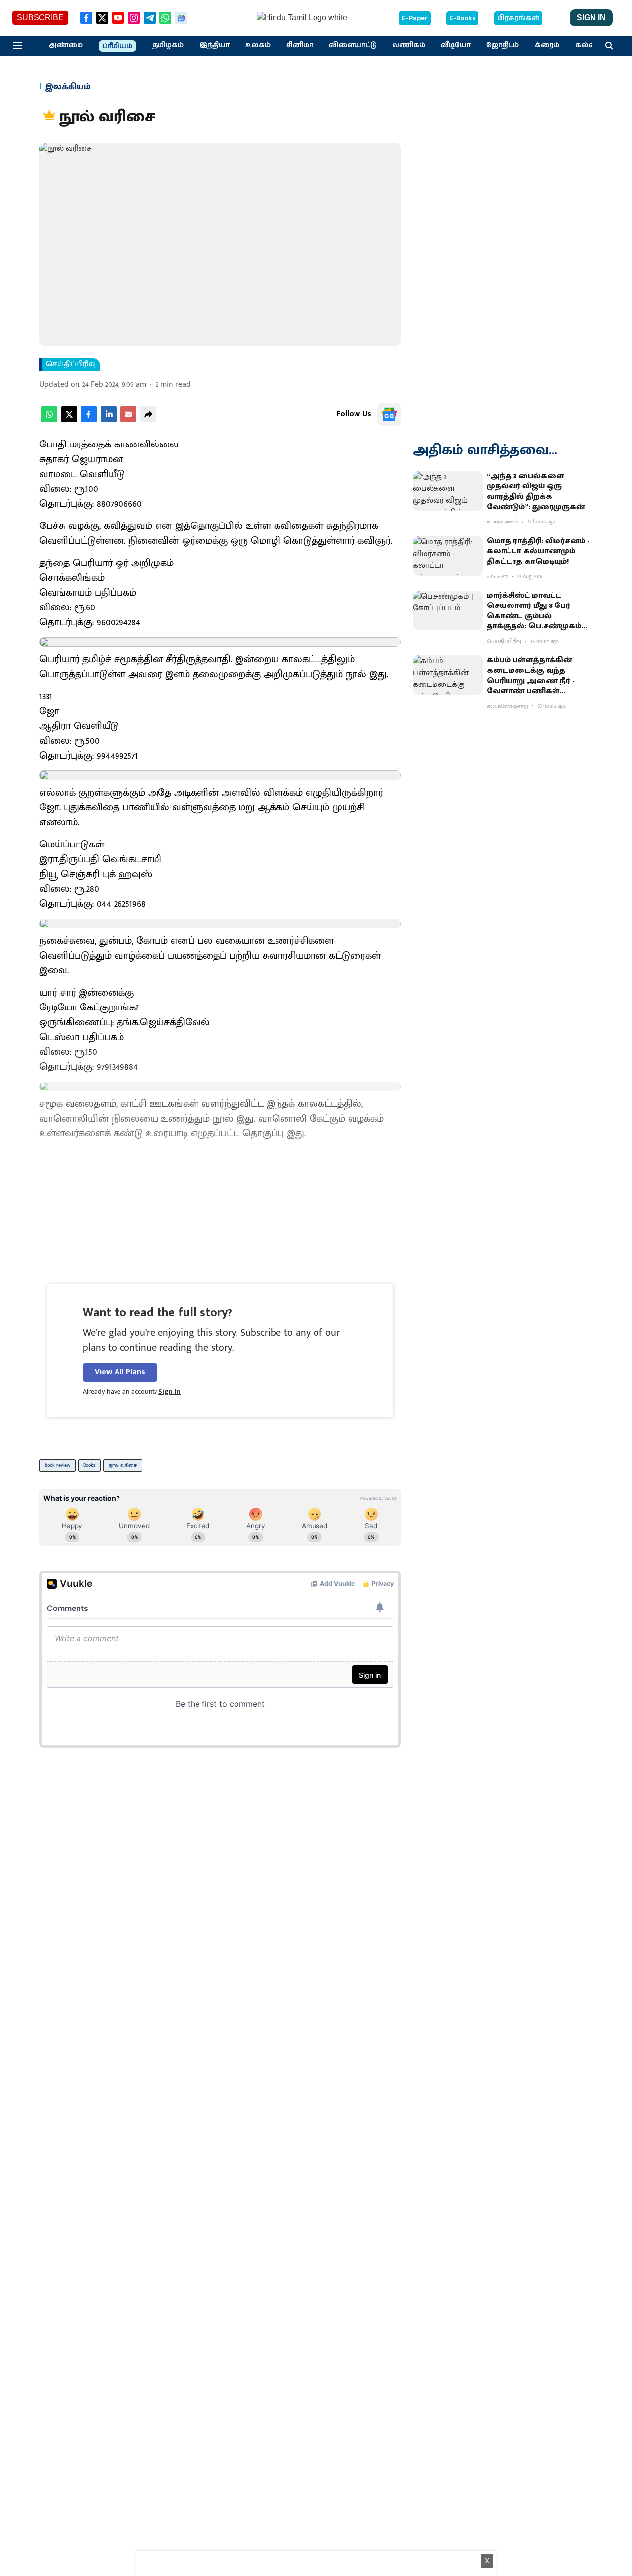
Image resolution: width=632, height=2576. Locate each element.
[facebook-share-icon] (89, 420)
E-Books (462, 18)
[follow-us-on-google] (389, 414)
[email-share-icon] (128, 420)
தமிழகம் (168, 45)
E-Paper (415, 18)
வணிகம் (409, 45)
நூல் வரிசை (123, 1465)
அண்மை (66, 45)
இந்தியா (215, 45)
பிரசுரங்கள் (518, 18)
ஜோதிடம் (503, 45)
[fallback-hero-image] (448, 491)
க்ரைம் (547, 45)
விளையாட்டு (353, 45)
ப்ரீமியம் (118, 46)
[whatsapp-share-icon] (49, 420)
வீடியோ (456, 45)
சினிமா (300, 45)
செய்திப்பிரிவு (71, 364)
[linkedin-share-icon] (109, 420)
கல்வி (587, 45)
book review (58, 1465)
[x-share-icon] (69, 420)
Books (89, 1465)
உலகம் (258, 45)
